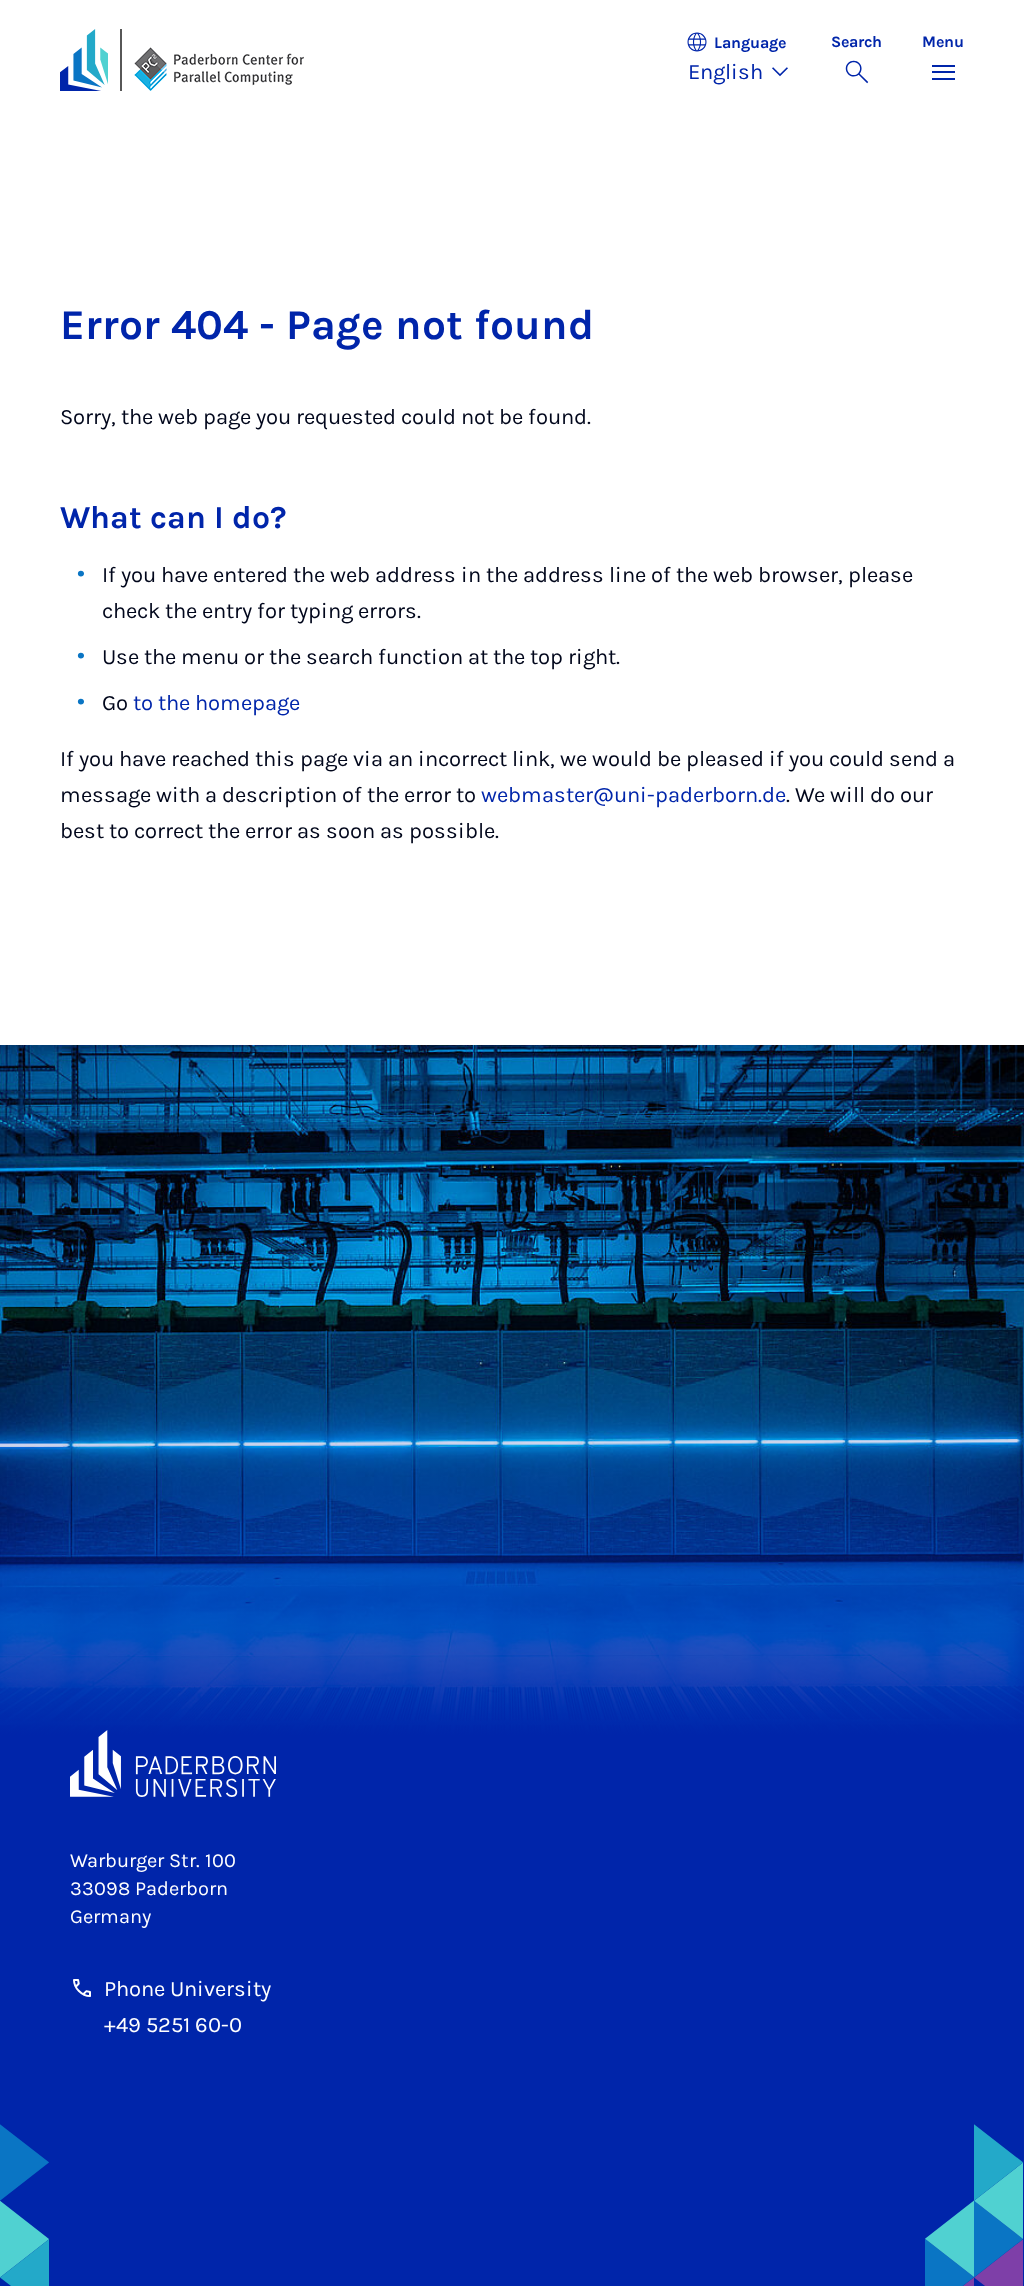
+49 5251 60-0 (173, 2025)
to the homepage (216, 703)
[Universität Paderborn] (173, 1763)
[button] (748, 60)
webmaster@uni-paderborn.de (633, 795)
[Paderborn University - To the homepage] (84, 60)
